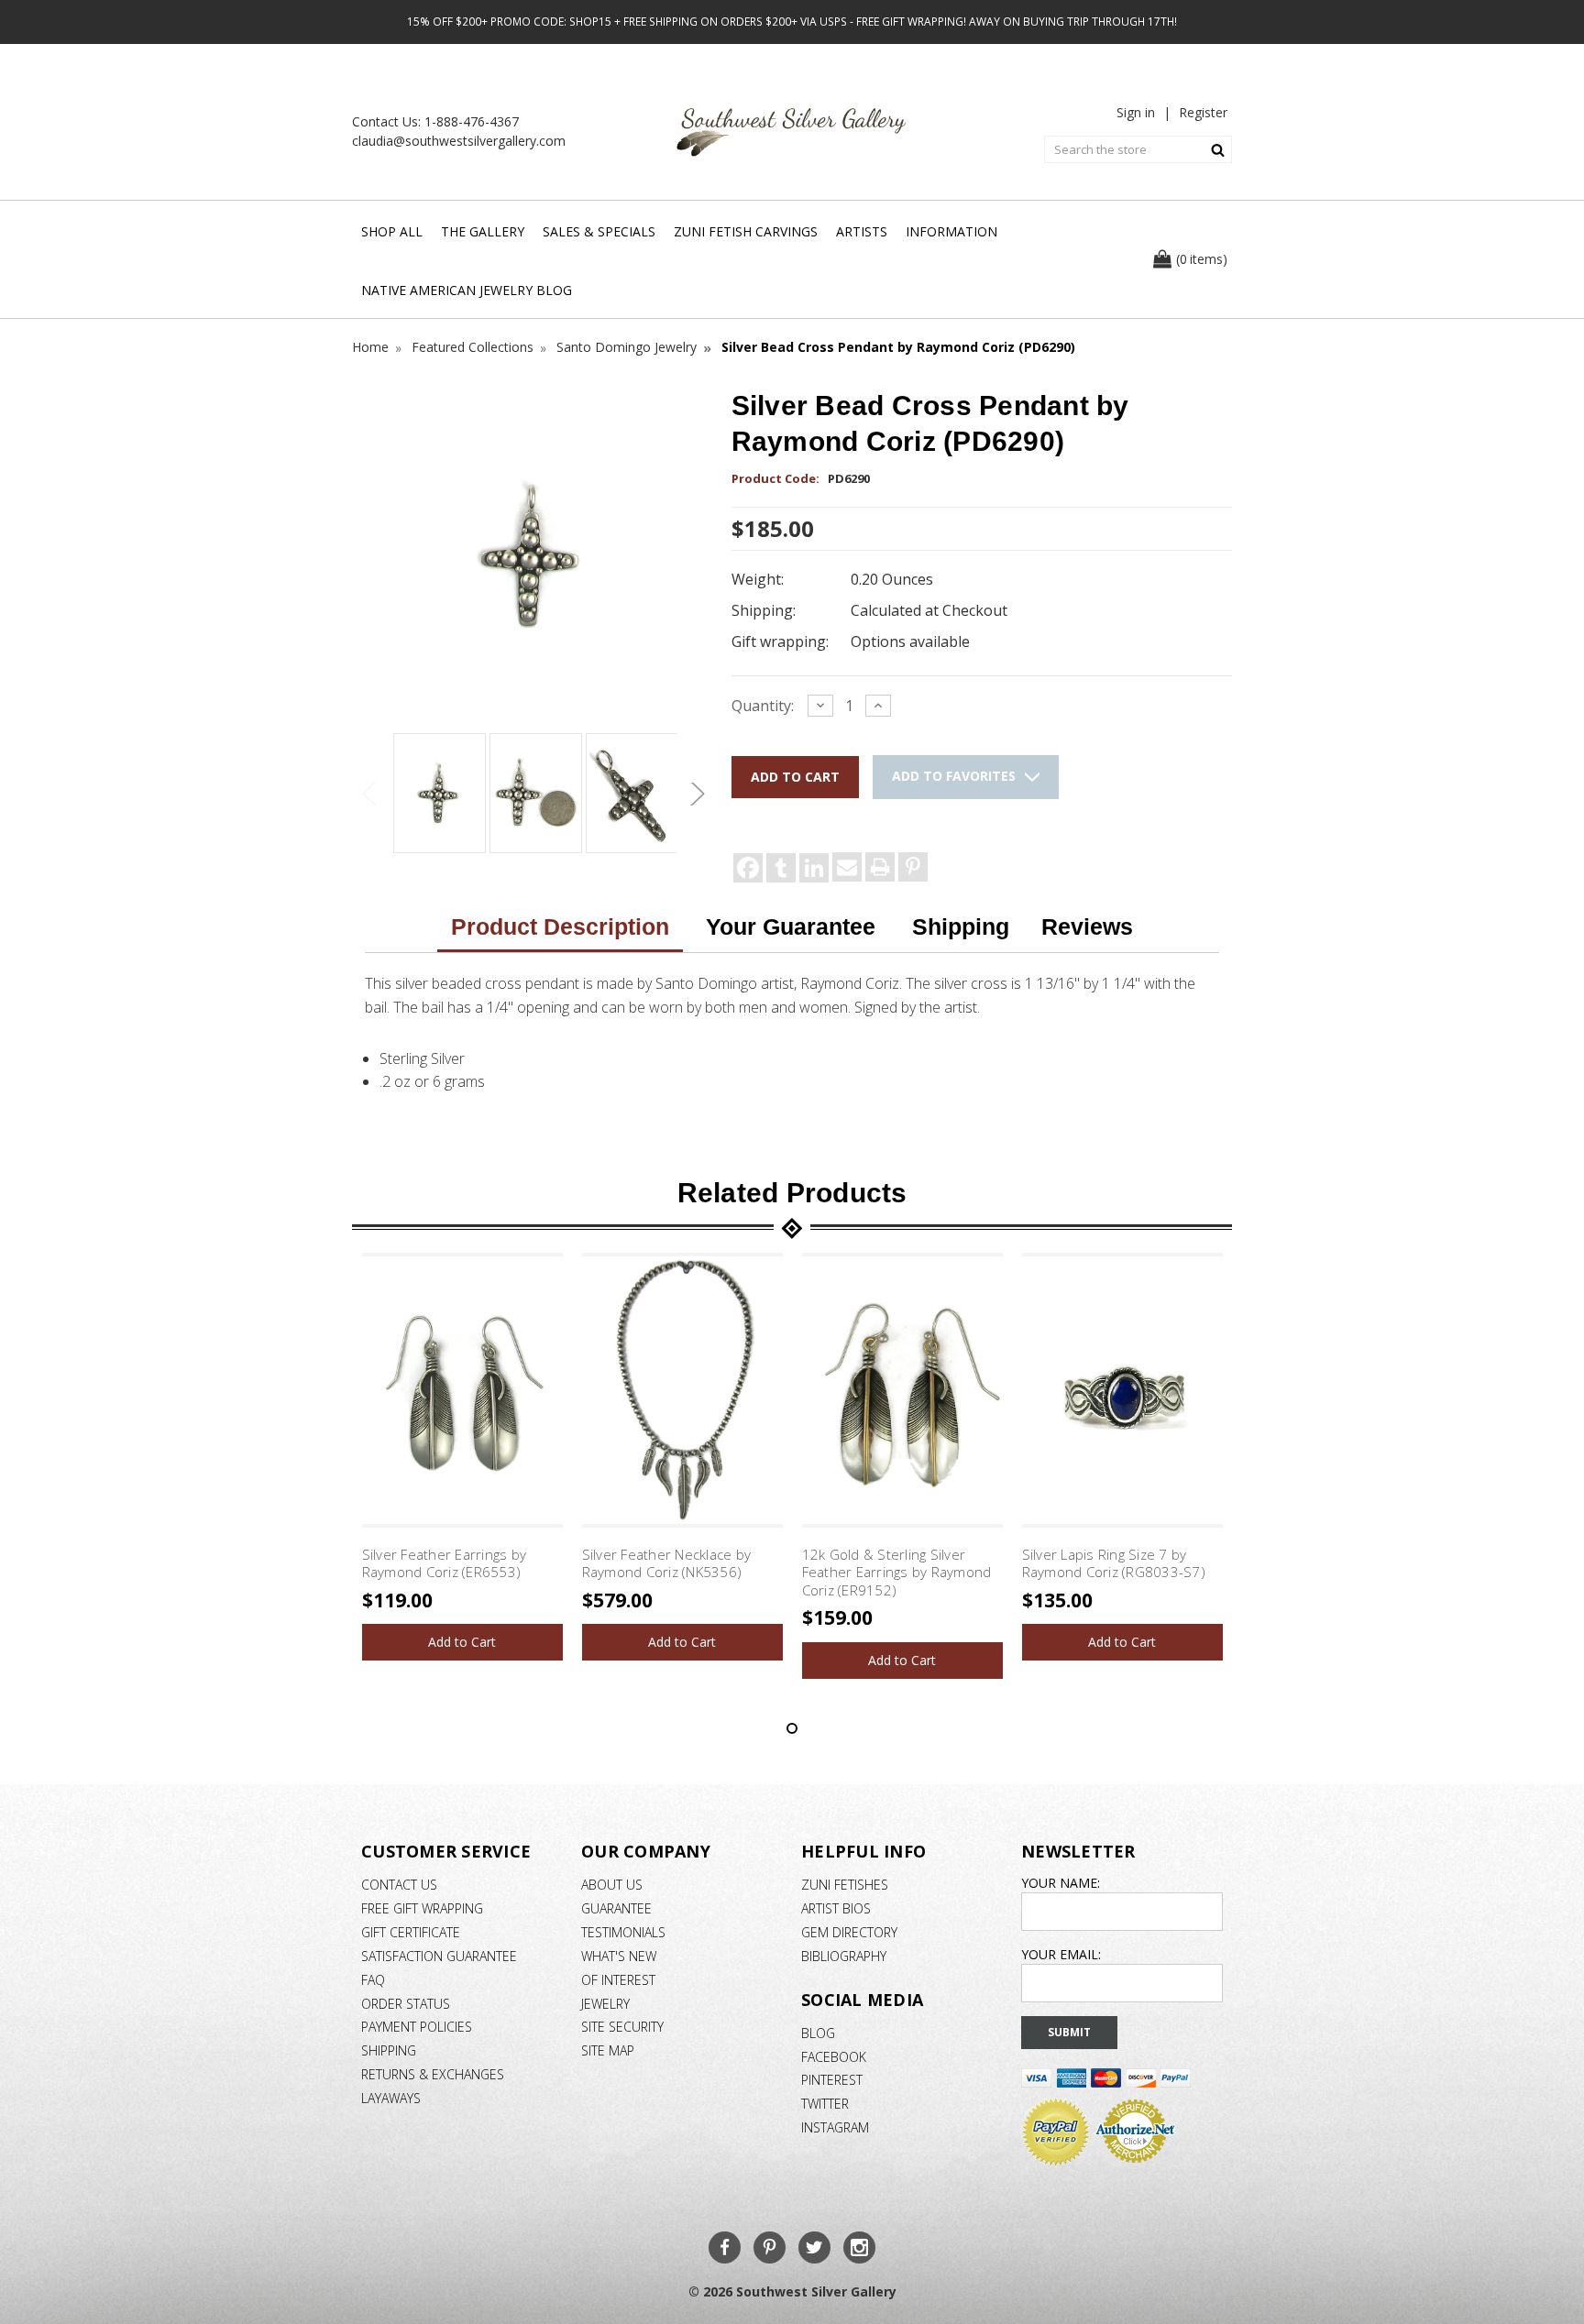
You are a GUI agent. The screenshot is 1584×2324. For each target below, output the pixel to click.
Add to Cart (462, 1642)
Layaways (391, 2098)
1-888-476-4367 (472, 121)
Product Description (560, 926)
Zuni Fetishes (845, 1885)
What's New (619, 1956)
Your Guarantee (791, 926)
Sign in (1136, 112)
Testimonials (623, 1932)
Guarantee (616, 1908)
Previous (370, 794)
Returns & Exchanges (433, 2074)
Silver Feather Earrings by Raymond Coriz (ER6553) (445, 1563)
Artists (862, 231)
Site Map (608, 2050)
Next (695, 794)
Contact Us (399, 1885)
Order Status (406, 2004)
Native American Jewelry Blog (467, 290)
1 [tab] (792, 1728)
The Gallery (483, 231)
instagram (835, 2127)
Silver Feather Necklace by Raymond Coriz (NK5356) (667, 1563)
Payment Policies (417, 2027)
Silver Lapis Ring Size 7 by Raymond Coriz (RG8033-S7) (1114, 1563)
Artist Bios (836, 1908)
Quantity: (763, 706)
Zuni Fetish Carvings (746, 231)
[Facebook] (748, 868)
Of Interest (618, 1980)
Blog (818, 2033)
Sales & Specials (599, 231)
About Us (612, 1885)
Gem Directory (849, 1932)
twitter (825, 2104)
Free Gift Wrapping (422, 1908)
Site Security (622, 2027)
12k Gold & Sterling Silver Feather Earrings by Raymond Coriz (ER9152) (897, 1572)
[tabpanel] (462, 1457)
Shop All (392, 231)
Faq (373, 1980)
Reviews (1087, 926)
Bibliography (844, 1956)
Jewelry (605, 2004)
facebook (834, 2057)
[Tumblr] (781, 868)
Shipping (961, 926)
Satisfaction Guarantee (439, 1956)
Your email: (1061, 1954)
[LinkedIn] (814, 868)
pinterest (832, 2080)
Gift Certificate (411, 1932)
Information (951, 231)
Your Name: (1061, 1883)
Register (1203, 112)
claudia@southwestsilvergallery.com (459, 141)
